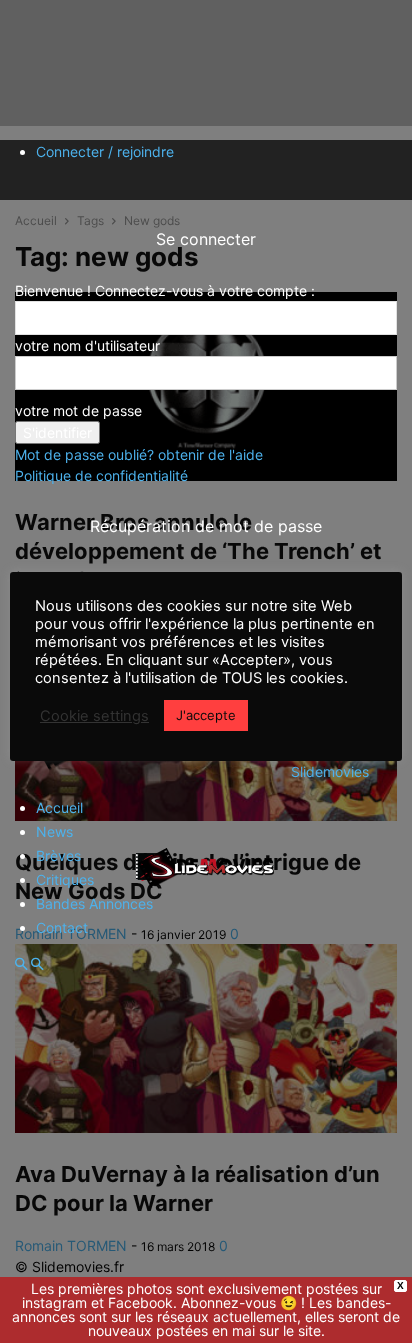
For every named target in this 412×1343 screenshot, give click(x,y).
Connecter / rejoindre (105, 151)
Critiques (65, 879)
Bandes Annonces (94, 903)
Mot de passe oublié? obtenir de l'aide (139, 454)
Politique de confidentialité (101, 475)
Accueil (59, 807)
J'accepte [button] (206, 715)
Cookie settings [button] (94, 716)
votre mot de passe (78, 410)
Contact (62, 927)
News (54, 831)
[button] (21, 964)
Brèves (58, 855)
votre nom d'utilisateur (87, 345)
